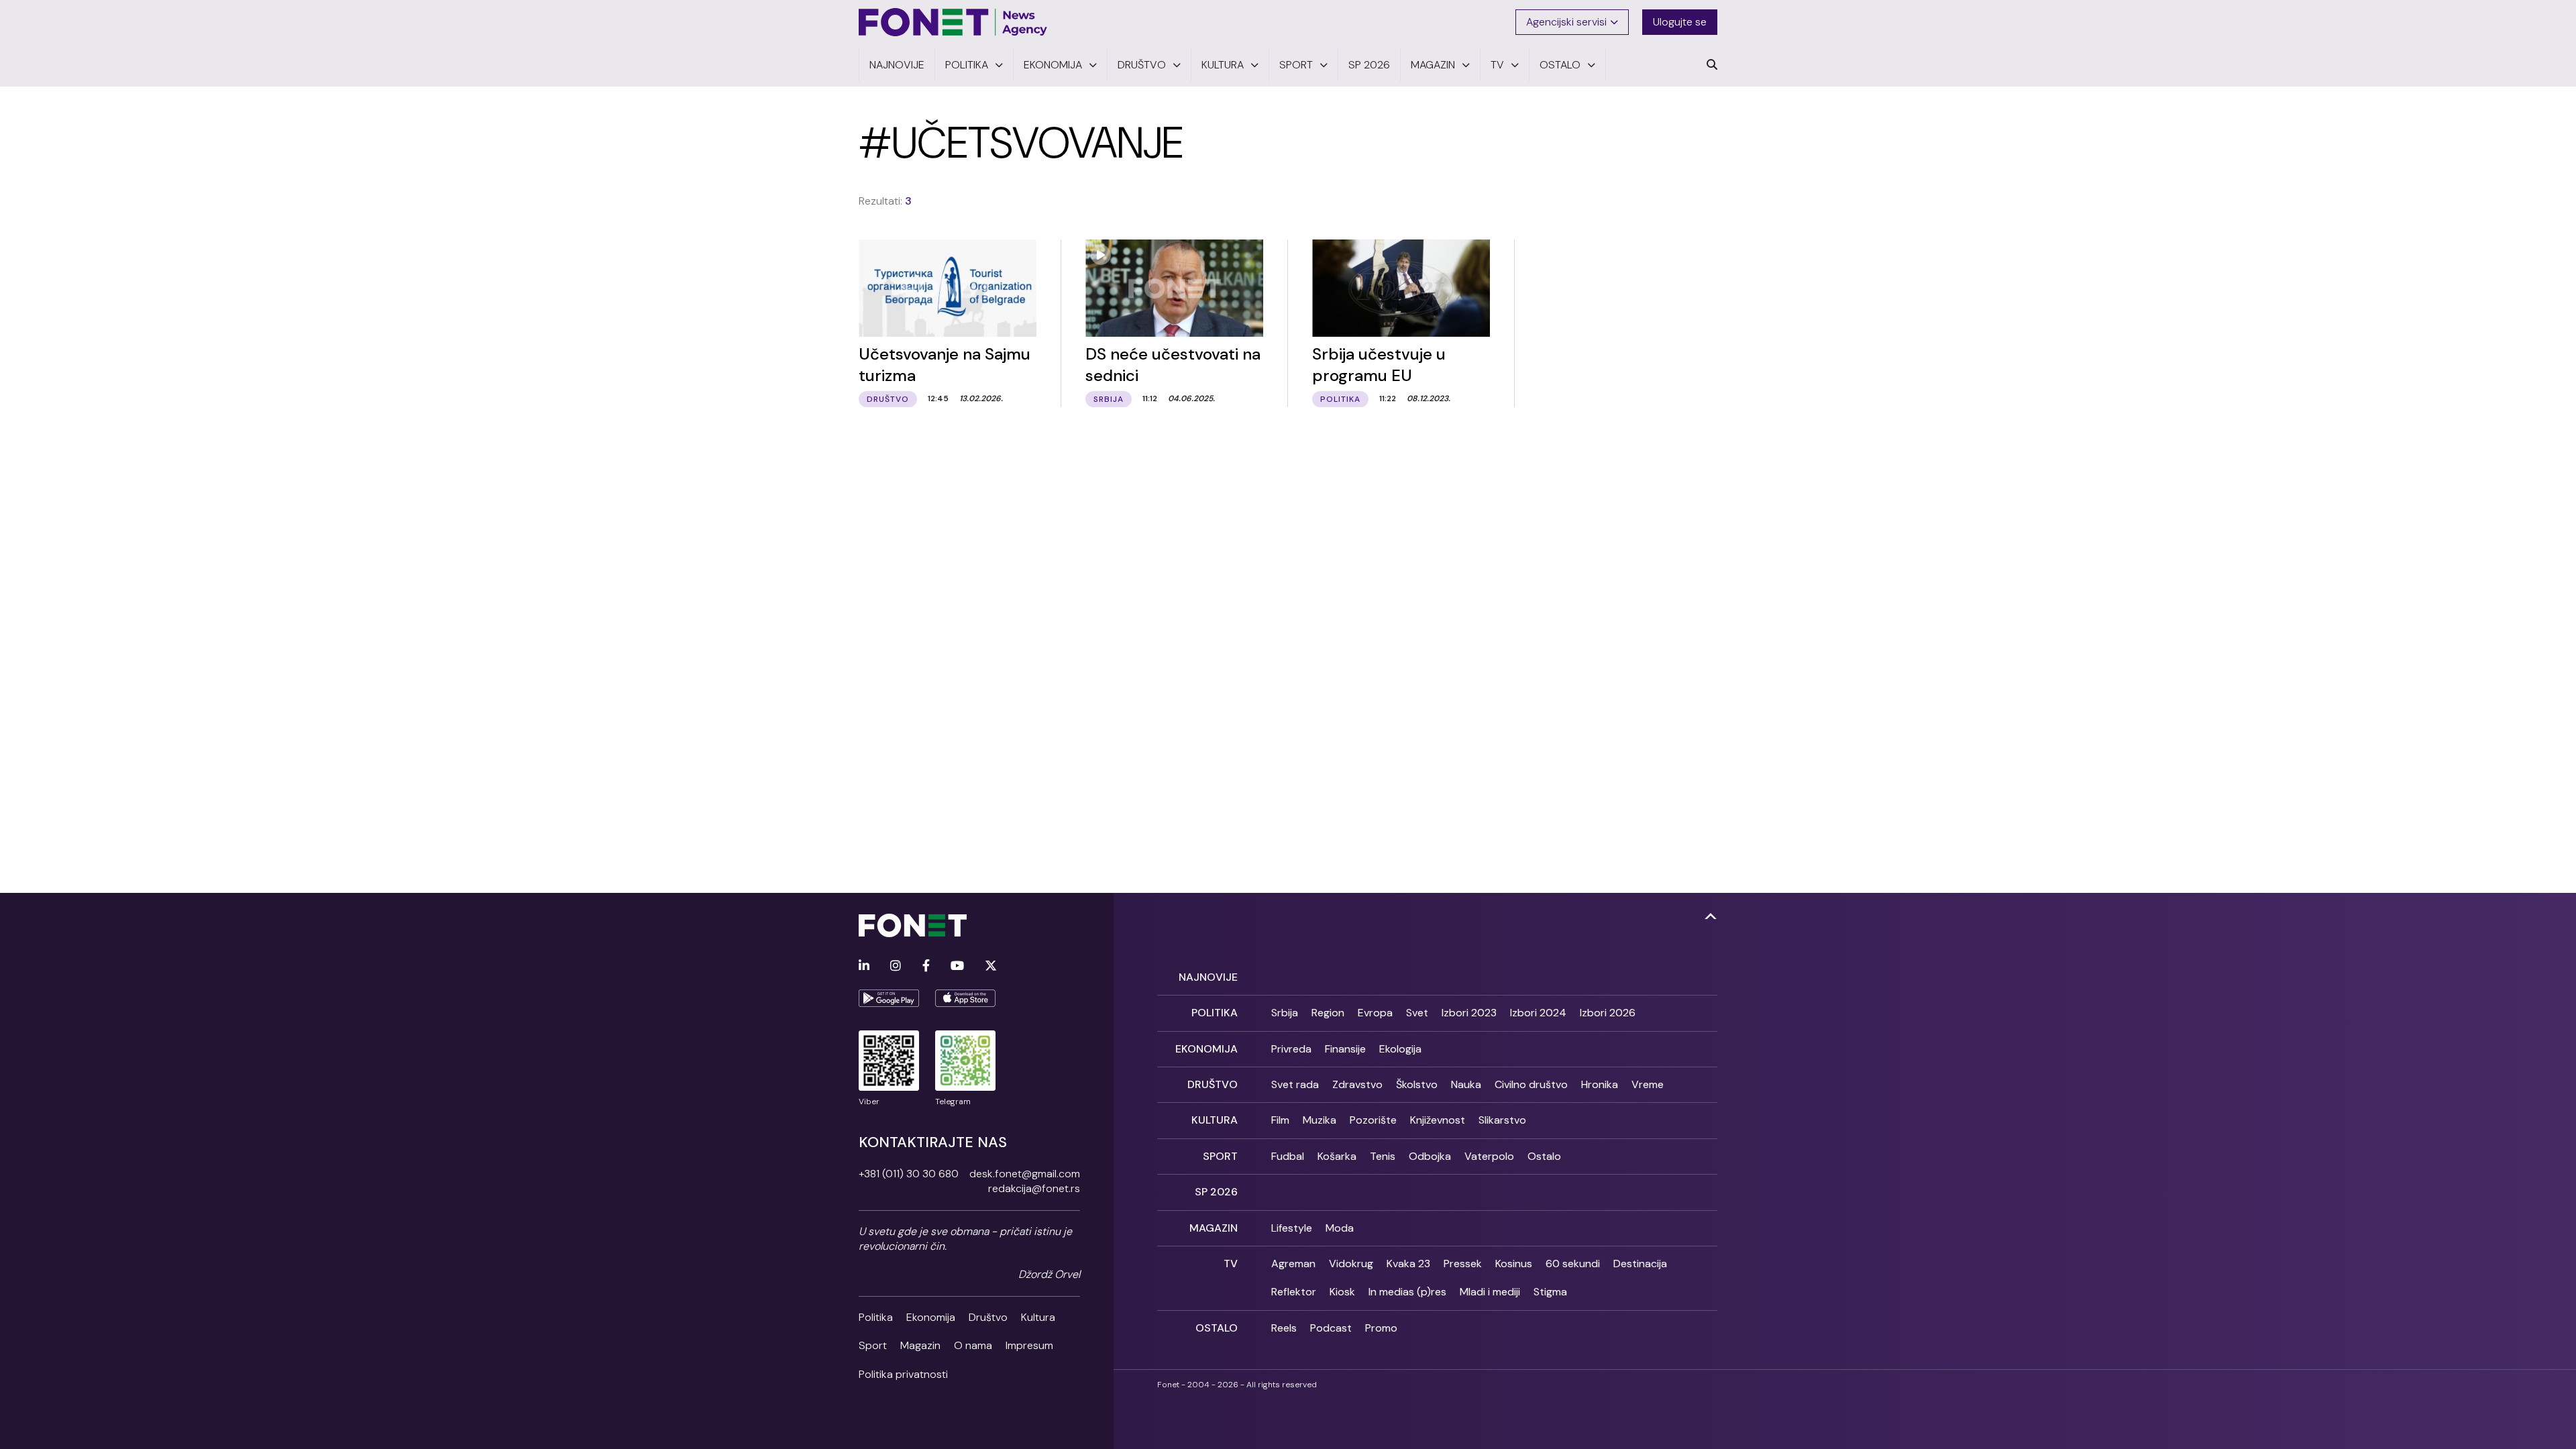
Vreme (1648, 1084)
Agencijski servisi (1566, 22)
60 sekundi (1573, 1264)
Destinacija (1640, 1264)
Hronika (1600, 1084)
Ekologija (1400, 1049)
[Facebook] (926, 966)
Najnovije (1208, 977)
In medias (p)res (1407, 1292)
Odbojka (1430, 1156)
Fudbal (1288, 1156)
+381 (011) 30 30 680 (909, 1174)
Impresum (1029, 1345)
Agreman (1293, 1264)
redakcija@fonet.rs (1034, 1188)
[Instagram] (896, 966)
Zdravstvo (1357, 1084)
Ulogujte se (1680, 22)
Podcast (1331, 1328)
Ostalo (1544, 1156)
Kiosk (1342, 1292)
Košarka (1337, 1156)
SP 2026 (1216, 1192)
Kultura (1038, 1317)
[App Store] (965, 998)
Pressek (1463, 1264)
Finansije (1345, 1049)
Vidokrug (1351, 1264)
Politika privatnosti (903, 1374)
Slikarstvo (1502, 1120)
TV (1231, 1264)
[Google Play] (889, 998)
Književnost (1438, 1120)
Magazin (920, 1345)
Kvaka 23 (1408, 1264)
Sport (873, 1345)
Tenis (1383, 1156)
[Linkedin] (864, 966)
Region (1328, 1013)
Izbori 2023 (1469, 1013)
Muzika (1320, 1120)
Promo (1381, 1328)
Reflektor (1294, 1292)
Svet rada (1295, 1084)
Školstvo (1417, 1084)
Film (1280, 1120)
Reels (1284, 1328)
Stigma (1550, 1292)
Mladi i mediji (1490, 1292)
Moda (1340, 1228)
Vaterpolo (1489, 1156)
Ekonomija (931, 1317)
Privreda (1291, 1049)
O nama (973, 1345)
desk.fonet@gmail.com (1025, 1174)
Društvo (988, 1317)
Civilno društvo (1531, 1084)
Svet (1417, 1013)
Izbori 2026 (1608, 1013)
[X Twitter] (991, 966)
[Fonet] (953, 22)
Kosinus (1514, 1264)
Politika (876, 1317)
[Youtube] (957, 966)
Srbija (1285, 1013)
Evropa (1375, 1013)
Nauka (1466, 1084)
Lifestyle (1292, 1228)
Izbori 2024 (1538, 1013)
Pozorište (1373, 1120)
